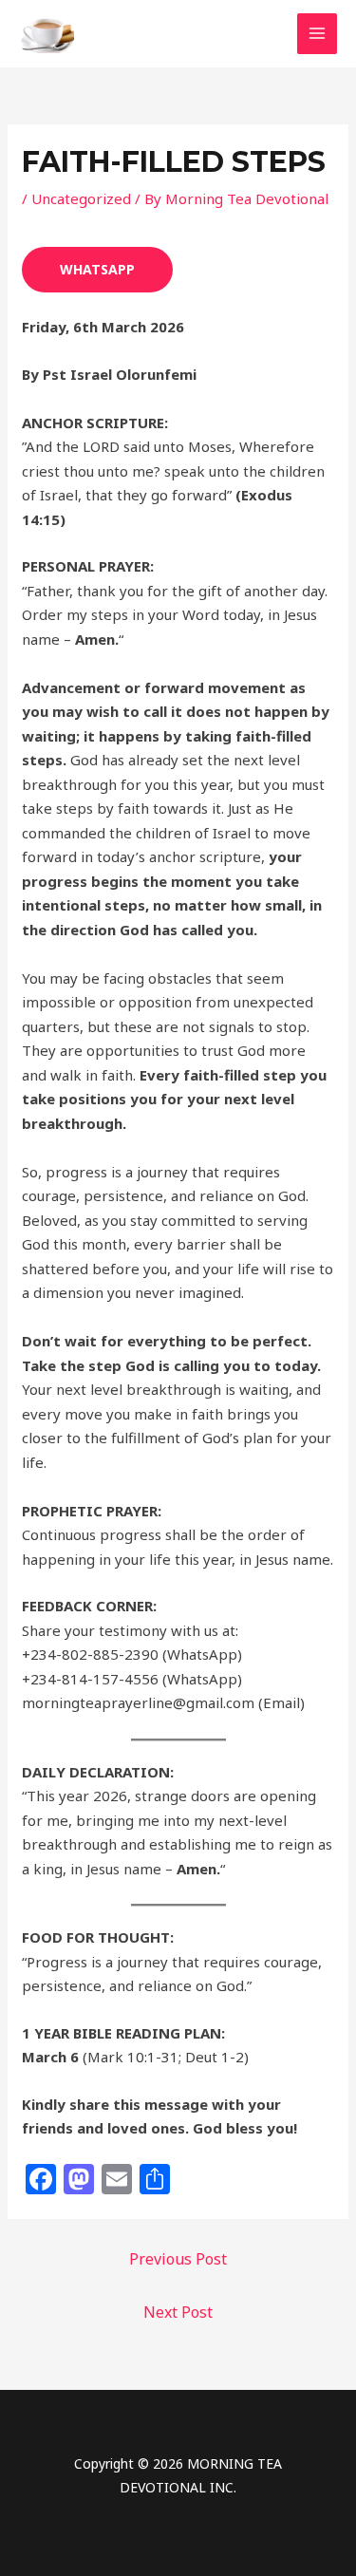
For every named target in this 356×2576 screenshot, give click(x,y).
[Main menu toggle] (318, 34)
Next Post (178, 2312)
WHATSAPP (97, 269)
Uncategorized (81, 198)
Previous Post (178, 2259)
